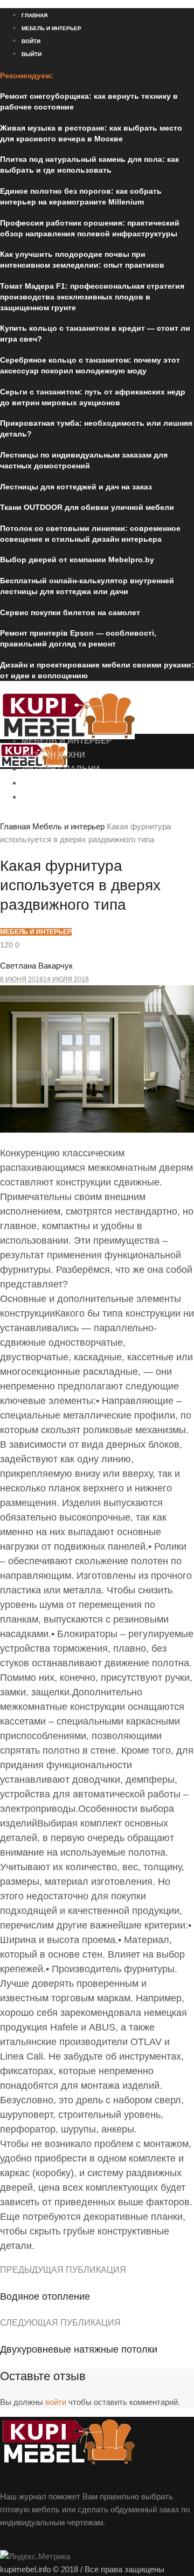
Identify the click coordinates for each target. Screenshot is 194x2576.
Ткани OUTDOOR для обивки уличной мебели (87, 507)
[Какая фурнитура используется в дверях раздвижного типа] (97, 1130)
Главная (15, 826)
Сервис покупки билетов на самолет (70, 612)
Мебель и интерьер (68, 826)
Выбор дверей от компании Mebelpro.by (77, 560)
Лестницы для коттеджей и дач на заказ (76, 487)
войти (56, 2402)
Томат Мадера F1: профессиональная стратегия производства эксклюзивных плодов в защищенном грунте (92, 297)
